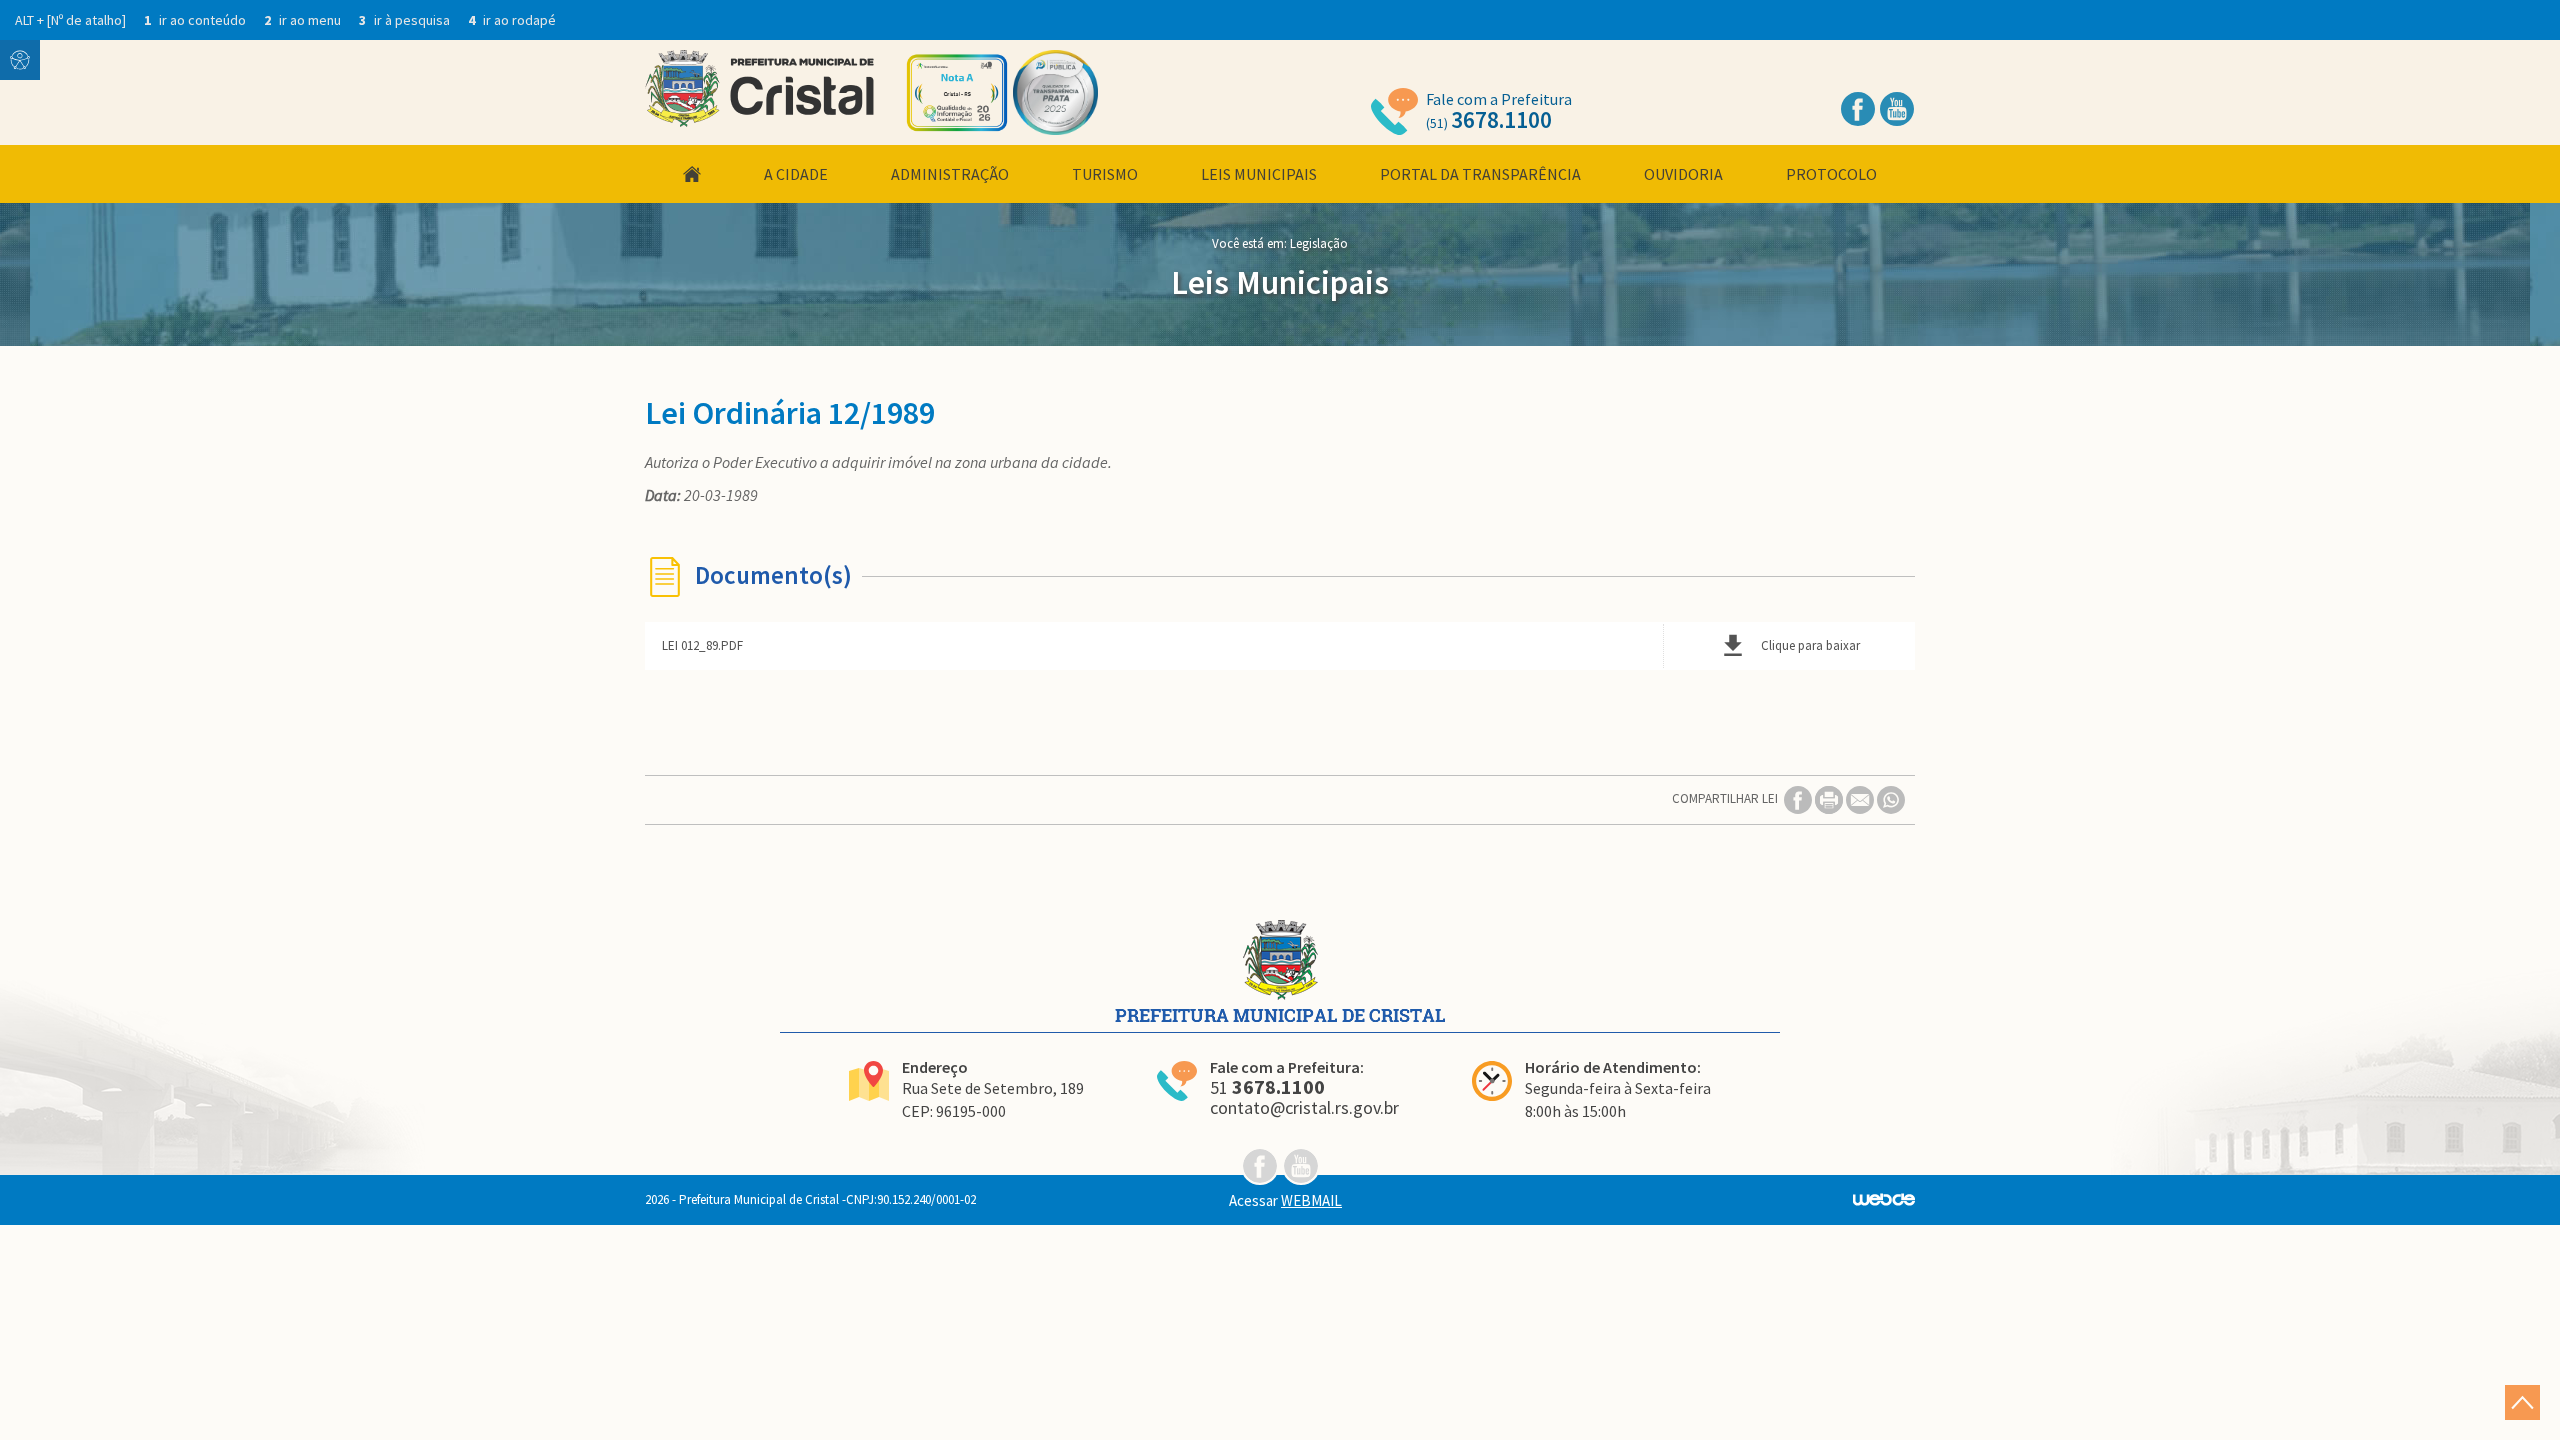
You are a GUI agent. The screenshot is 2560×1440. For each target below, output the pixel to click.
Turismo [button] (1105, 174)
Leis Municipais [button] (1259, 174)
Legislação (1319, 243)
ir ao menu (304, 20)
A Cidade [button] (796, 174)
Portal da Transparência (1480, 174)
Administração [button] (950, 174)
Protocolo (1831, 174)
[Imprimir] (1830, 798)
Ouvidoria (1683, 174)
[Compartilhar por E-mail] (1861, 798)
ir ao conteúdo (196, 20)
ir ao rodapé (512, 20)
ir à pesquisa (406, 20)
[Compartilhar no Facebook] (1799, 798)
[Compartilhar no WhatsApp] (1891, 798)
